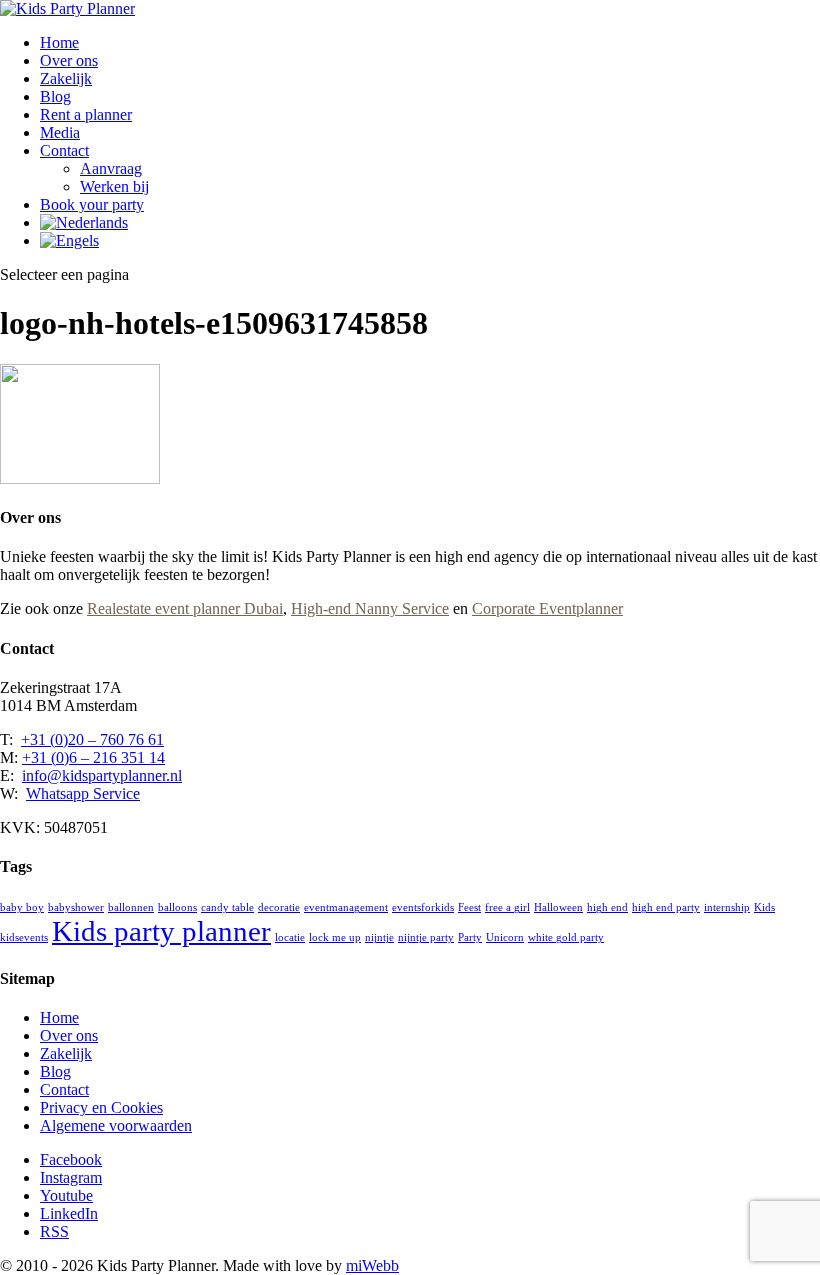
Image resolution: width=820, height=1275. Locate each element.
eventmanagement (346, 907)
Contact (64, 150)
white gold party (566, 937)
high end (607, 907)
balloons (177, 907)
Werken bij (114, 186)
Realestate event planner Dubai (185, 608)
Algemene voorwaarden (116, 1125)
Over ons (69, 60)
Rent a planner (86, 114)
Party (470, 937)
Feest (469, 907)
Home (59, 42)
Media (60, 132)
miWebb (372, 1265)
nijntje (379, 937)
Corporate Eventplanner (547, 608)
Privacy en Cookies (101, 1107)
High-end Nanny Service (370, 608)
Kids (764, 907)
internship (727, 907)
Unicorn (505, 937)
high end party (666, 907)
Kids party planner (161, 931)
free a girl (507, 907)
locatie (290, 937)
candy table (227, 907)
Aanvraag (111, 168)
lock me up (335, 937)
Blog (55, 96)
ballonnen (131, 907)
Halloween (558, 907)
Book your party (92, 204)
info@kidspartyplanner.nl (102, 775)
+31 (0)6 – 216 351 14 (93, 757)
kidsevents (24, 937)
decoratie (279, 907)
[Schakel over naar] (84, 222)
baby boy (22, 907)
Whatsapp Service (83, 793)
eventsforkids (423, 907)
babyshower (76, 907)
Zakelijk (66, 78)
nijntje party (426, 937)
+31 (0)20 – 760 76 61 (92, 739)
